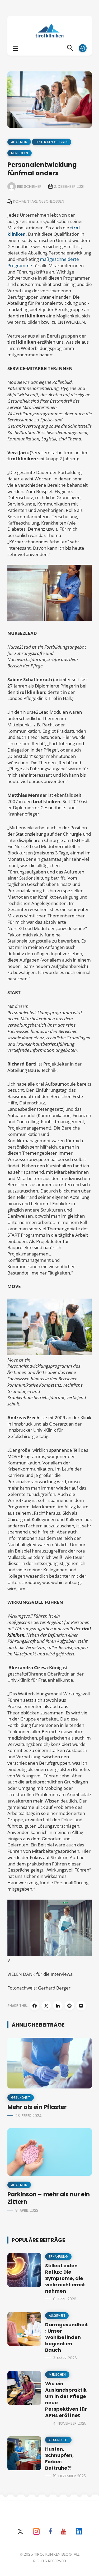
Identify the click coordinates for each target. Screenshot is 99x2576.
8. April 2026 (65, 2299)
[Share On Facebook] (35, 2006)
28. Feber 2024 (29, 2116)
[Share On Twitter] (46, 2006)
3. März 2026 (65, 2358)
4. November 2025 (70, 2423)
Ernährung (58, 2257)
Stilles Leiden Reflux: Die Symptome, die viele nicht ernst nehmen (65, 2278)
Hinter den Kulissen (52, 142)
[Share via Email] (81, 2006)
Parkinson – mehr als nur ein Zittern (49, 2198)
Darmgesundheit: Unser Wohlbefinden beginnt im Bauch (67, 2337)
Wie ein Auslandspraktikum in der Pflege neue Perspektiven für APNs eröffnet (66, 2399)
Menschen (20, 153)
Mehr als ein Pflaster (37, 2107)
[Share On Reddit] (69, 2006)
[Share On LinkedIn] (58, 2006)
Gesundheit (21, 2098)
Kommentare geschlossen (39, 201)
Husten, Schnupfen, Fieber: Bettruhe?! (59, 2458)
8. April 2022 (27, 2210)
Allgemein (19, 142)
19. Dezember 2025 (69, 2476)
